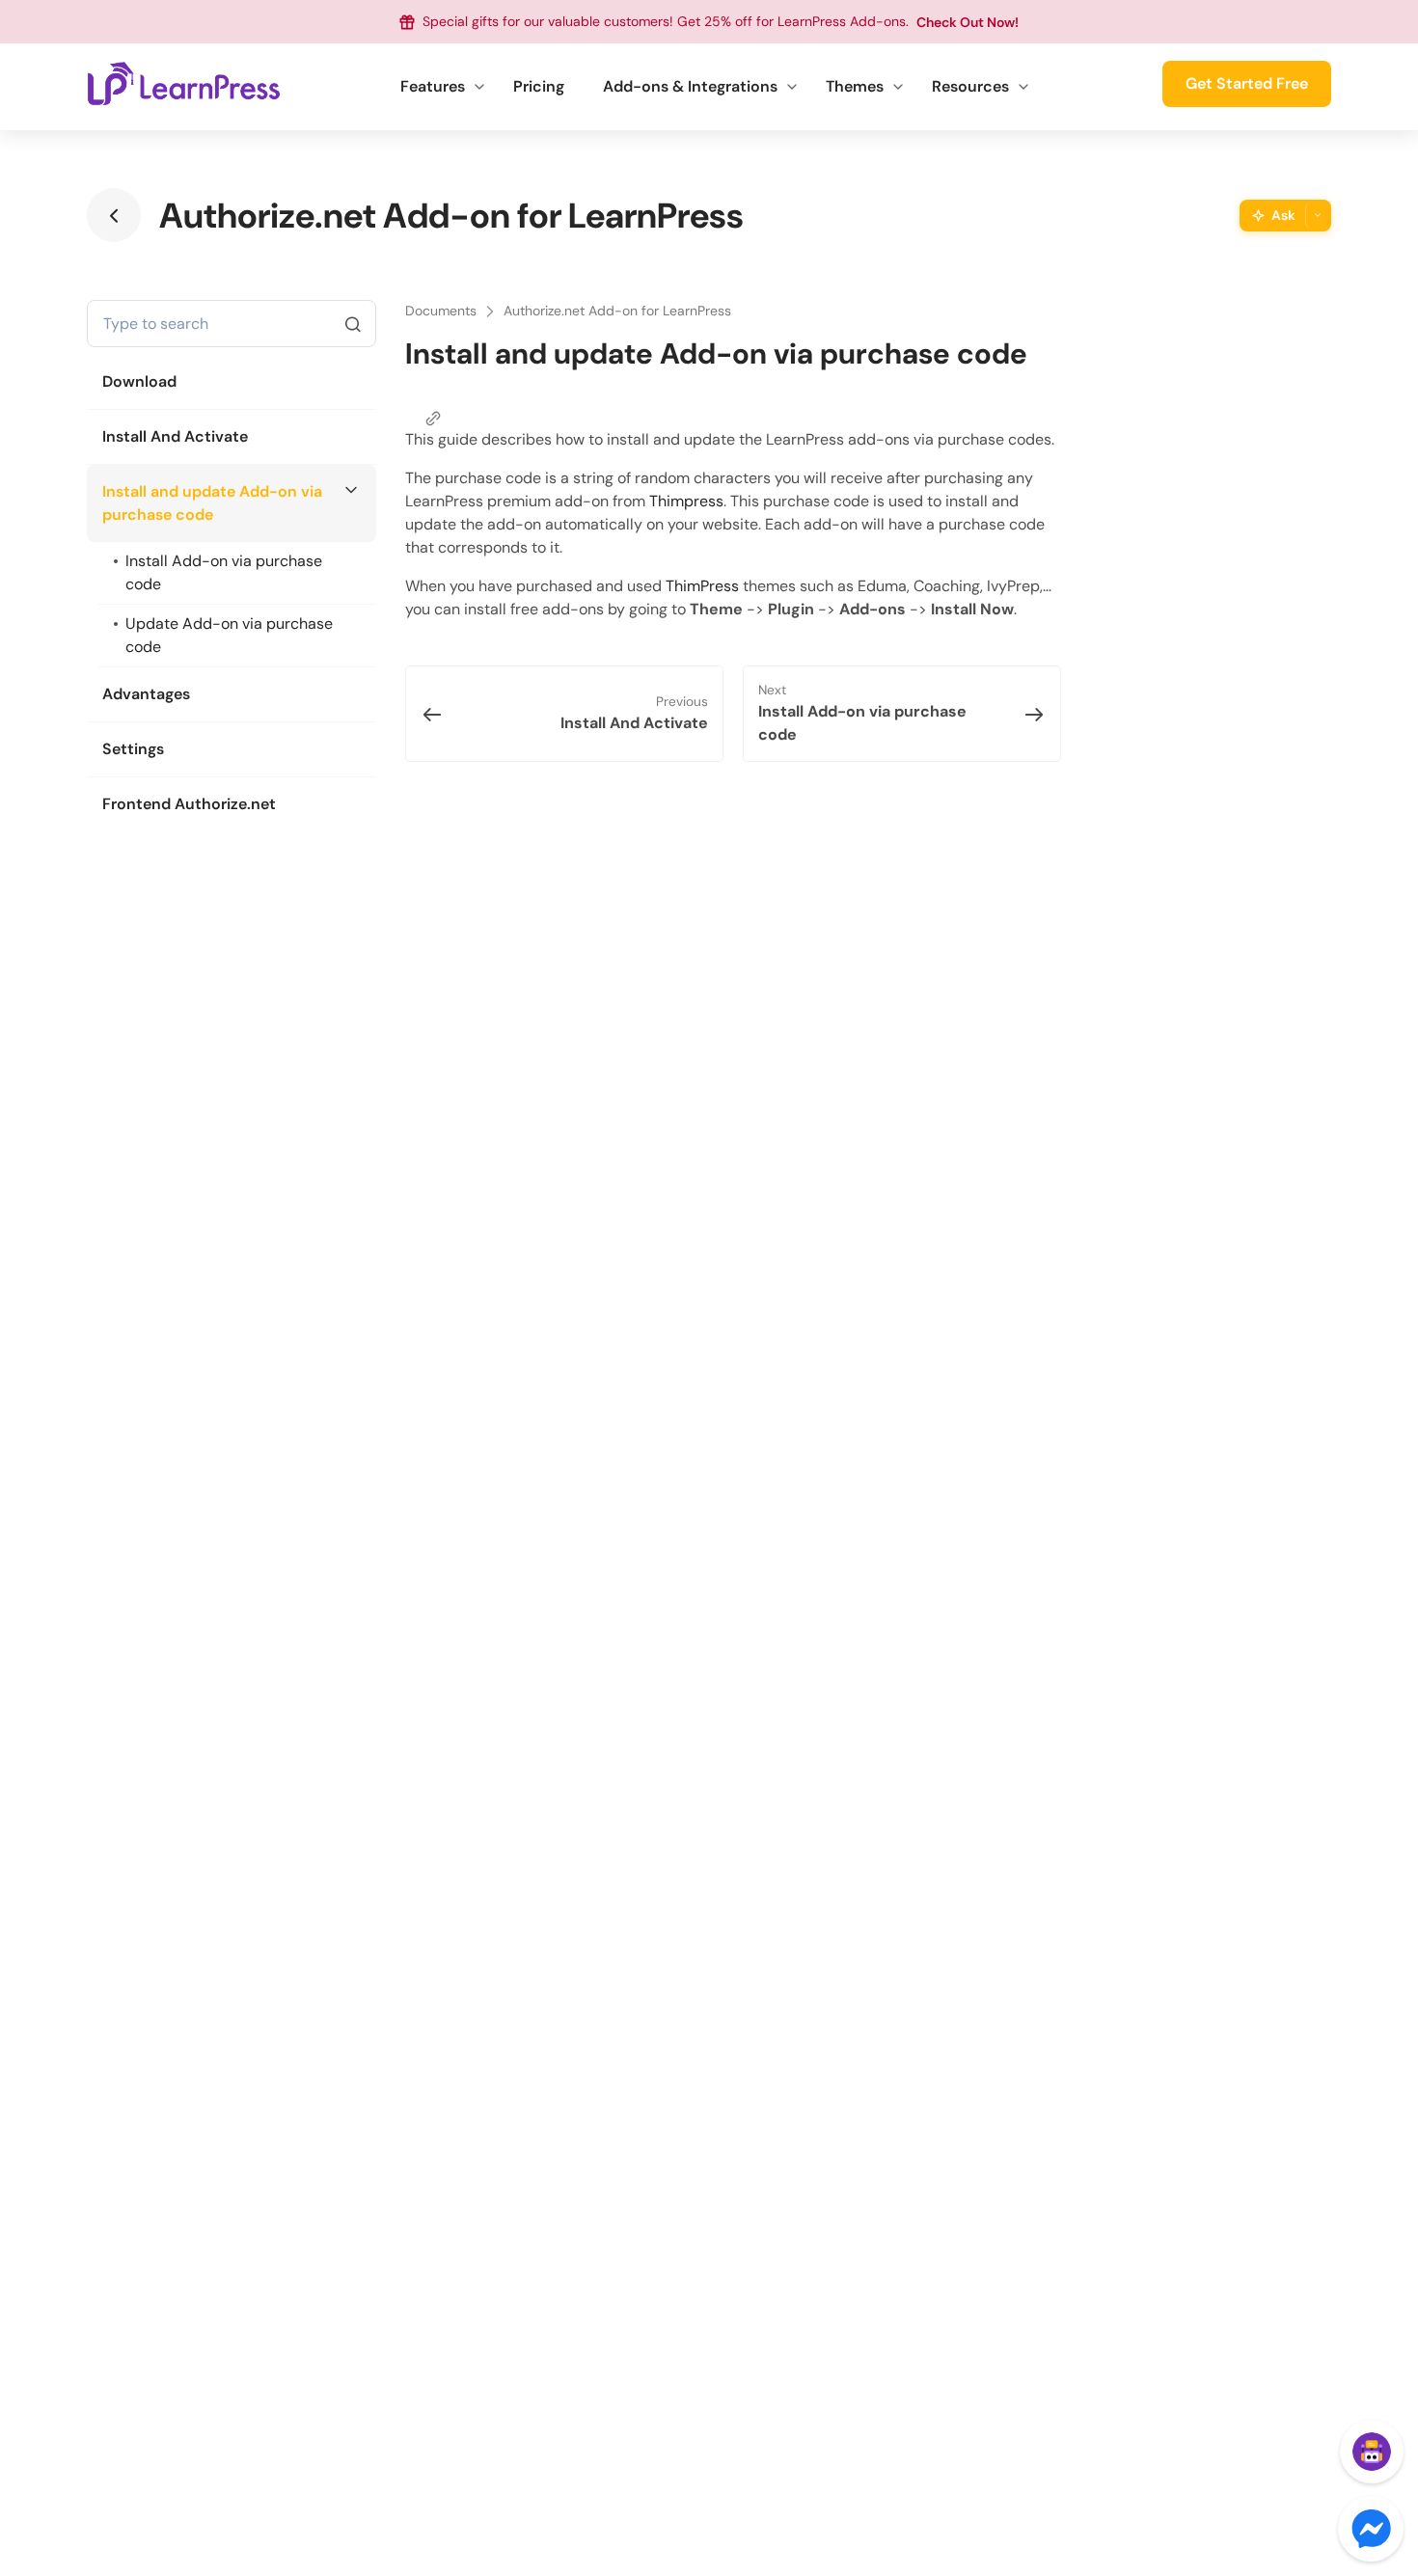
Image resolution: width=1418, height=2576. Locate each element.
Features (433, 86)
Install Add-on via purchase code (224, 572)
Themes (855, 86)
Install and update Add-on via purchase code (212, 503)
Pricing (539, 86)
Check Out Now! (968, 22)
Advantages (146, 694)
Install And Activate (175, 436)
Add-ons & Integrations (690, 86)
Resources (970, 86)
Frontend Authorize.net (189, 804)
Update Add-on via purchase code (229, 635)
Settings (133, 749)
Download (139, 381)
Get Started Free (1247, 83)
